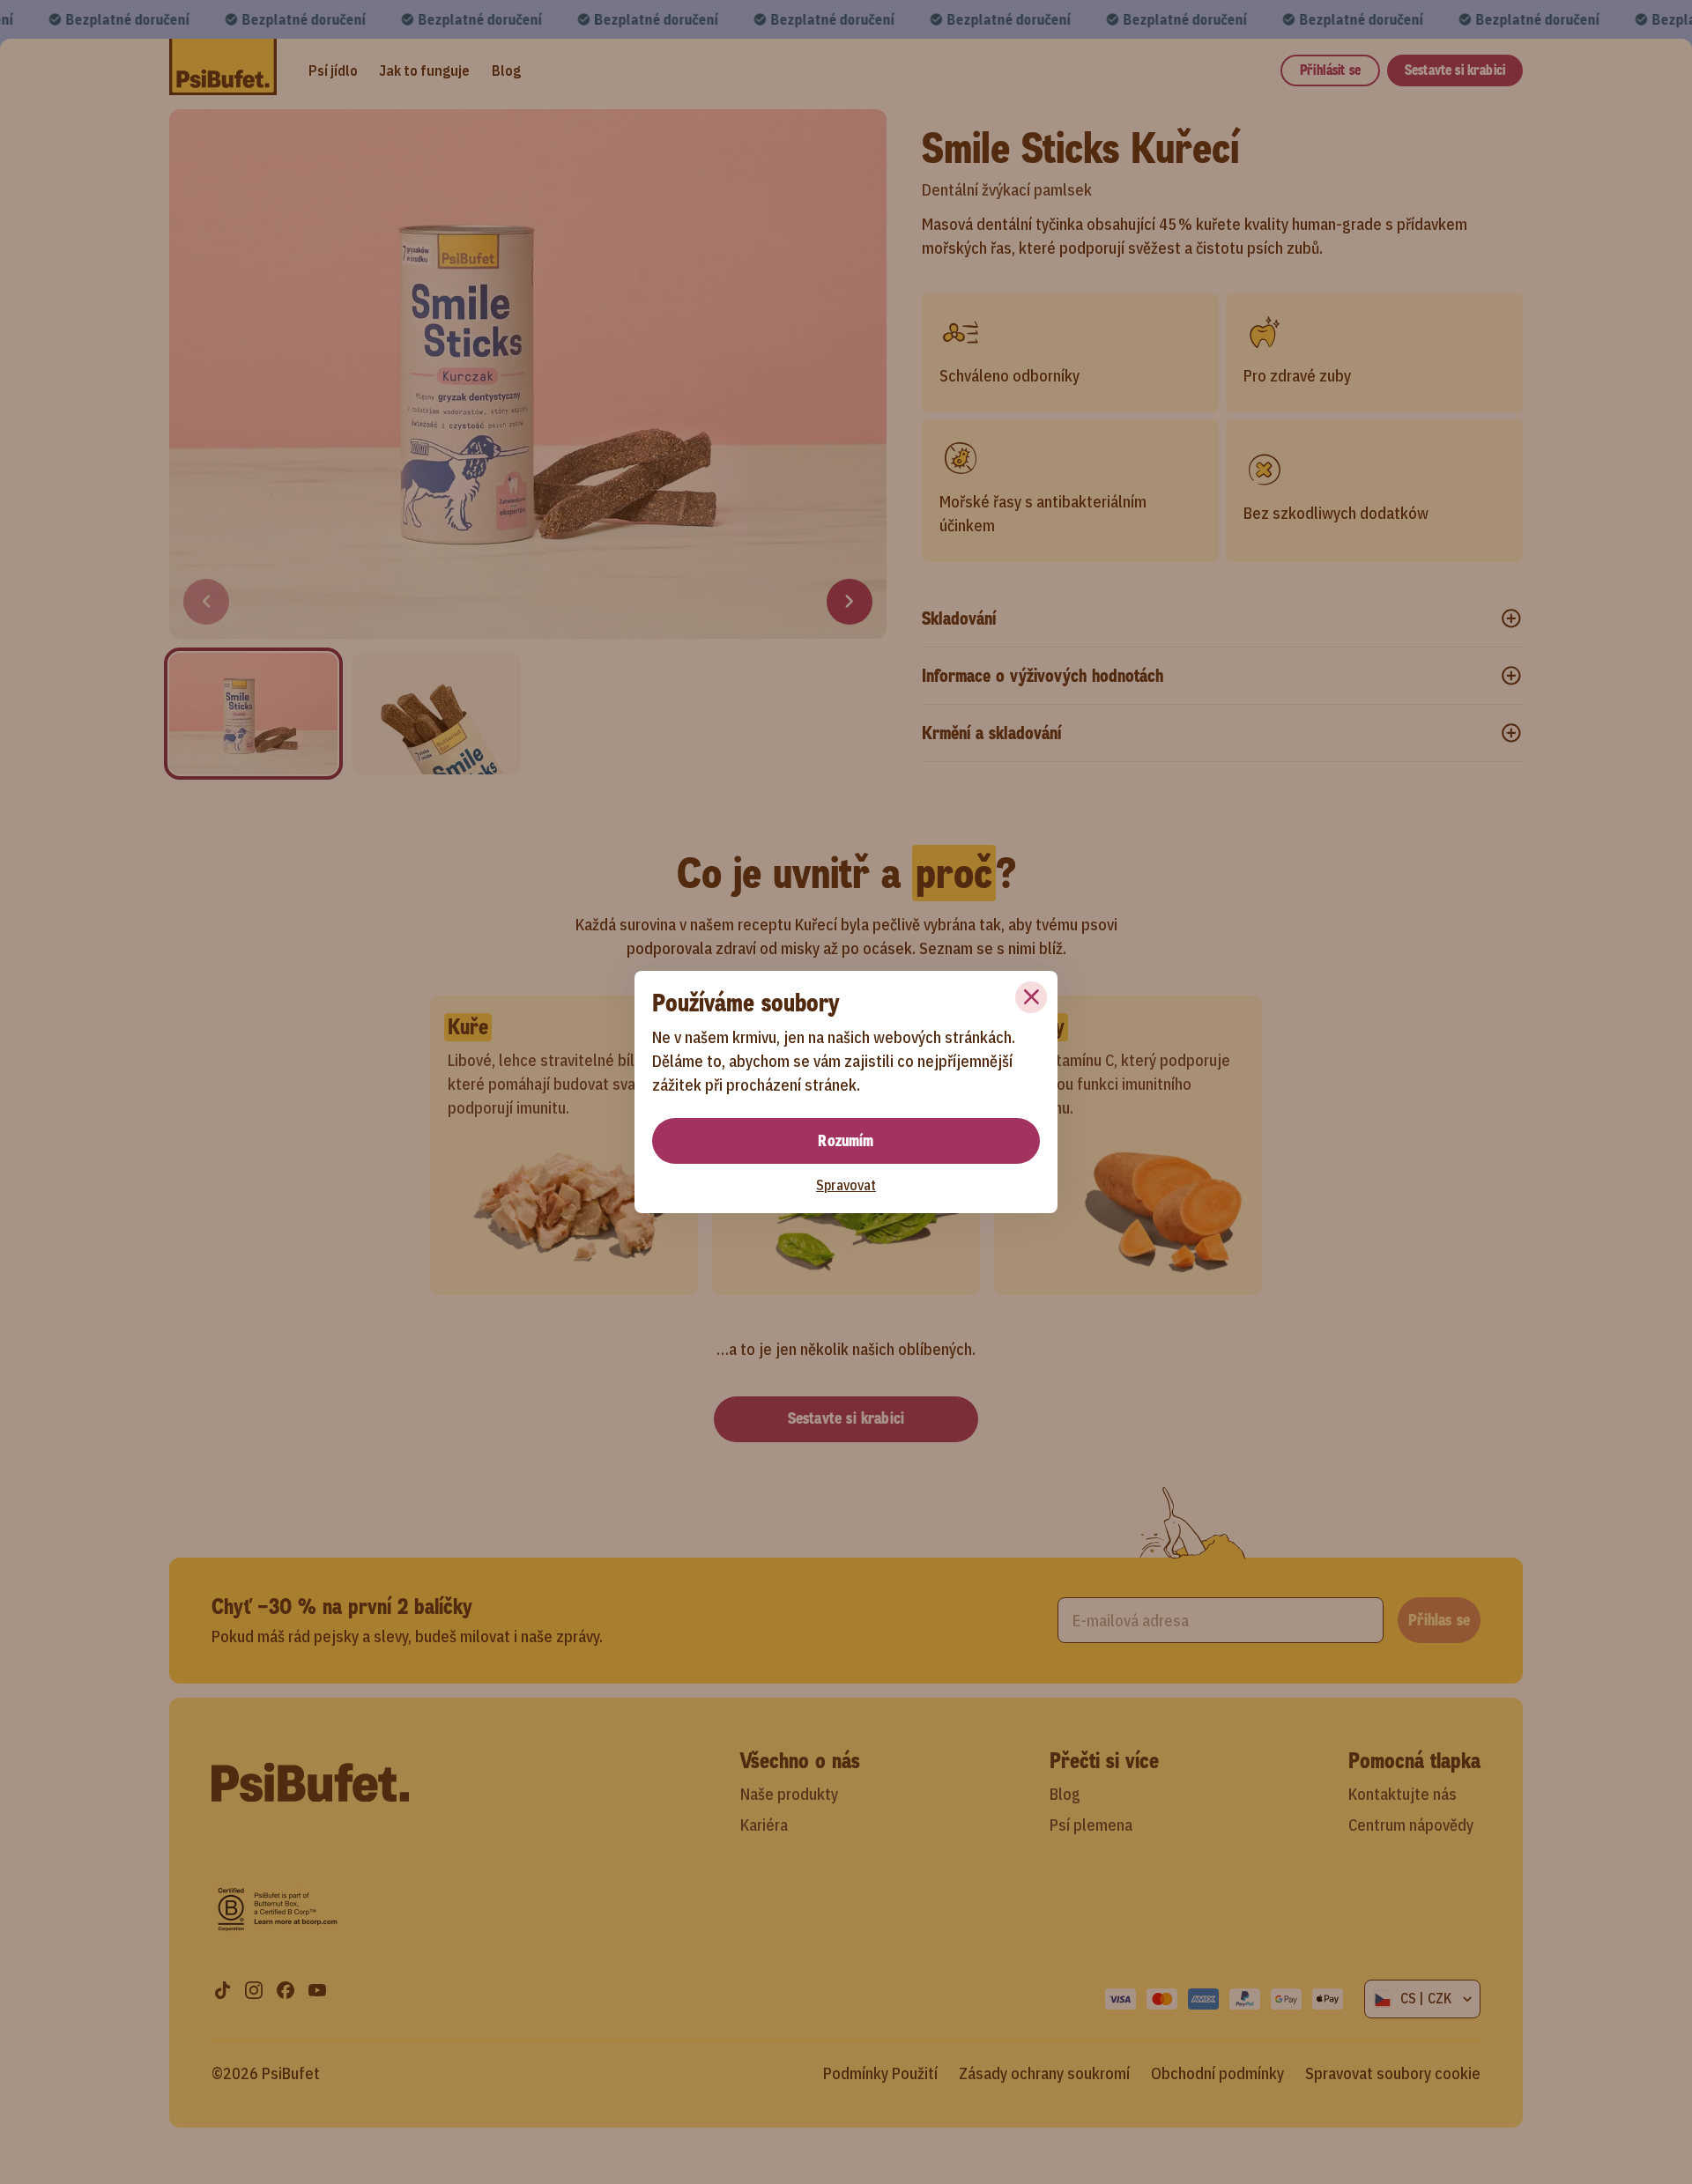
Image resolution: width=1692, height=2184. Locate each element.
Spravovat (846, 1185)
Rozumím (846, 1141)
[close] (1031, 997)
